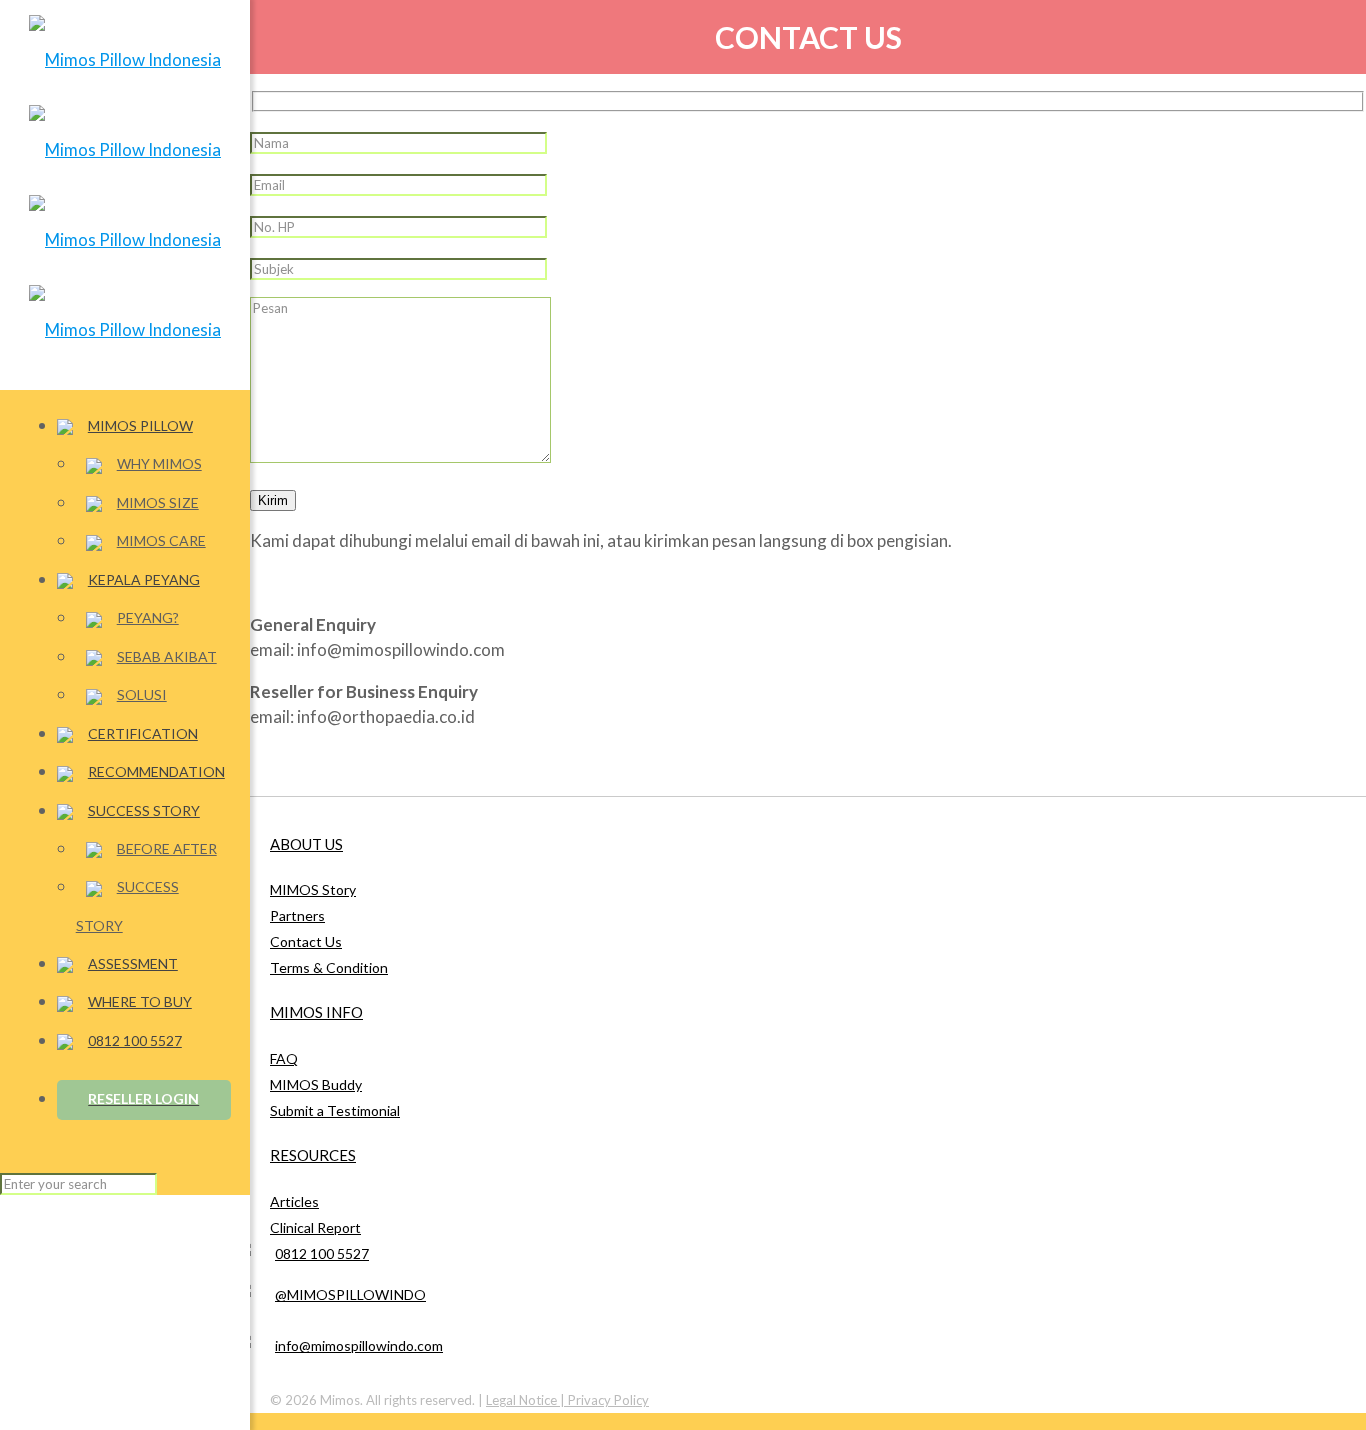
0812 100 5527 (322, 1253)
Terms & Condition (329, 967)
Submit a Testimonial (335, 1110)
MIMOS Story (313, 889)
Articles (294, 1201)
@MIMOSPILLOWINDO (350, 1294)
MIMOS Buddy (316, 1084)
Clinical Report (315, 1227)
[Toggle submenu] (227, 426)
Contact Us (306, 941)
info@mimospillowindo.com (359, 1345)
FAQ (284, 1058)
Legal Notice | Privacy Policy (567, 1400)
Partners (297, 915)
